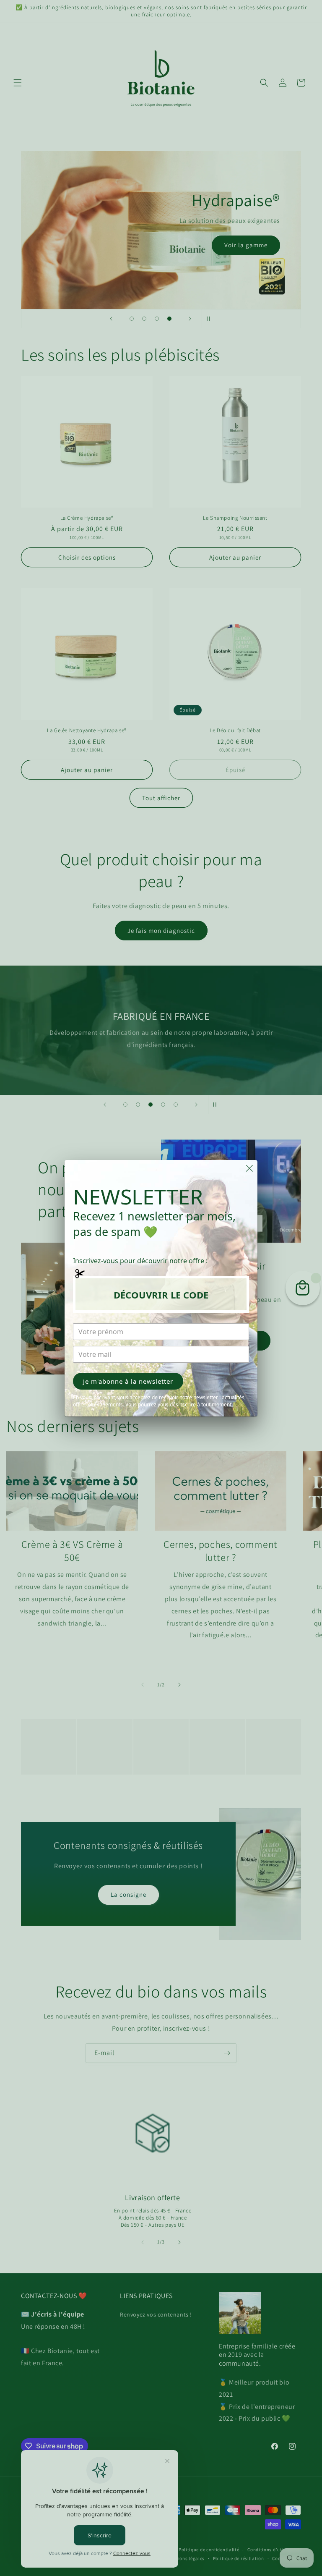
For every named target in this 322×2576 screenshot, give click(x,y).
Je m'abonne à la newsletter (128, 1381)
